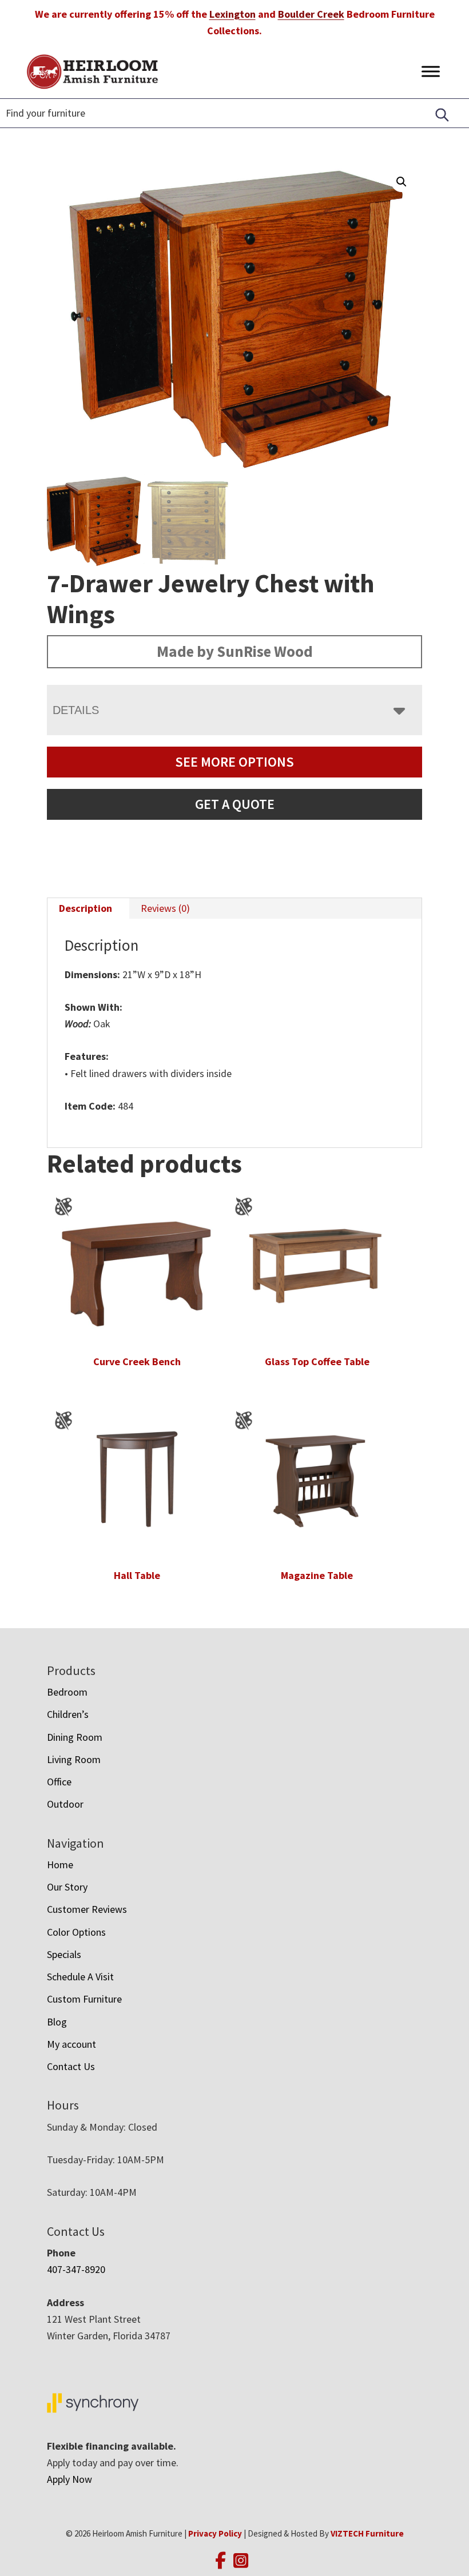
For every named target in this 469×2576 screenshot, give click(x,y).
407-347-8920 (76, 2269)
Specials (64, 1954)
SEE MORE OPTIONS (234, 762)
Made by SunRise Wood (235, 651)
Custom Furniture (84, 1999)
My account (71, 2044)
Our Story (67, 1887)
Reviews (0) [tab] (165, 908)
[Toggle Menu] (431, 71)
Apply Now (69, 2479)
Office (59, 1782)
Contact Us (71, 2066)
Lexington (232, 14)
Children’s (68, 1714)
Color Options (76, 1932)
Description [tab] (86, 908)
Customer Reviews (87, 1909)
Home (60, 1865)
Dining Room (75, 1737)
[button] (402, 182)
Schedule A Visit (80, 1977)
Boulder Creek (311, 14)
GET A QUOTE (235, 804)
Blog (57, 2022)
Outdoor (65, 1804)
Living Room (74, 1759)
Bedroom (67, 1692)
